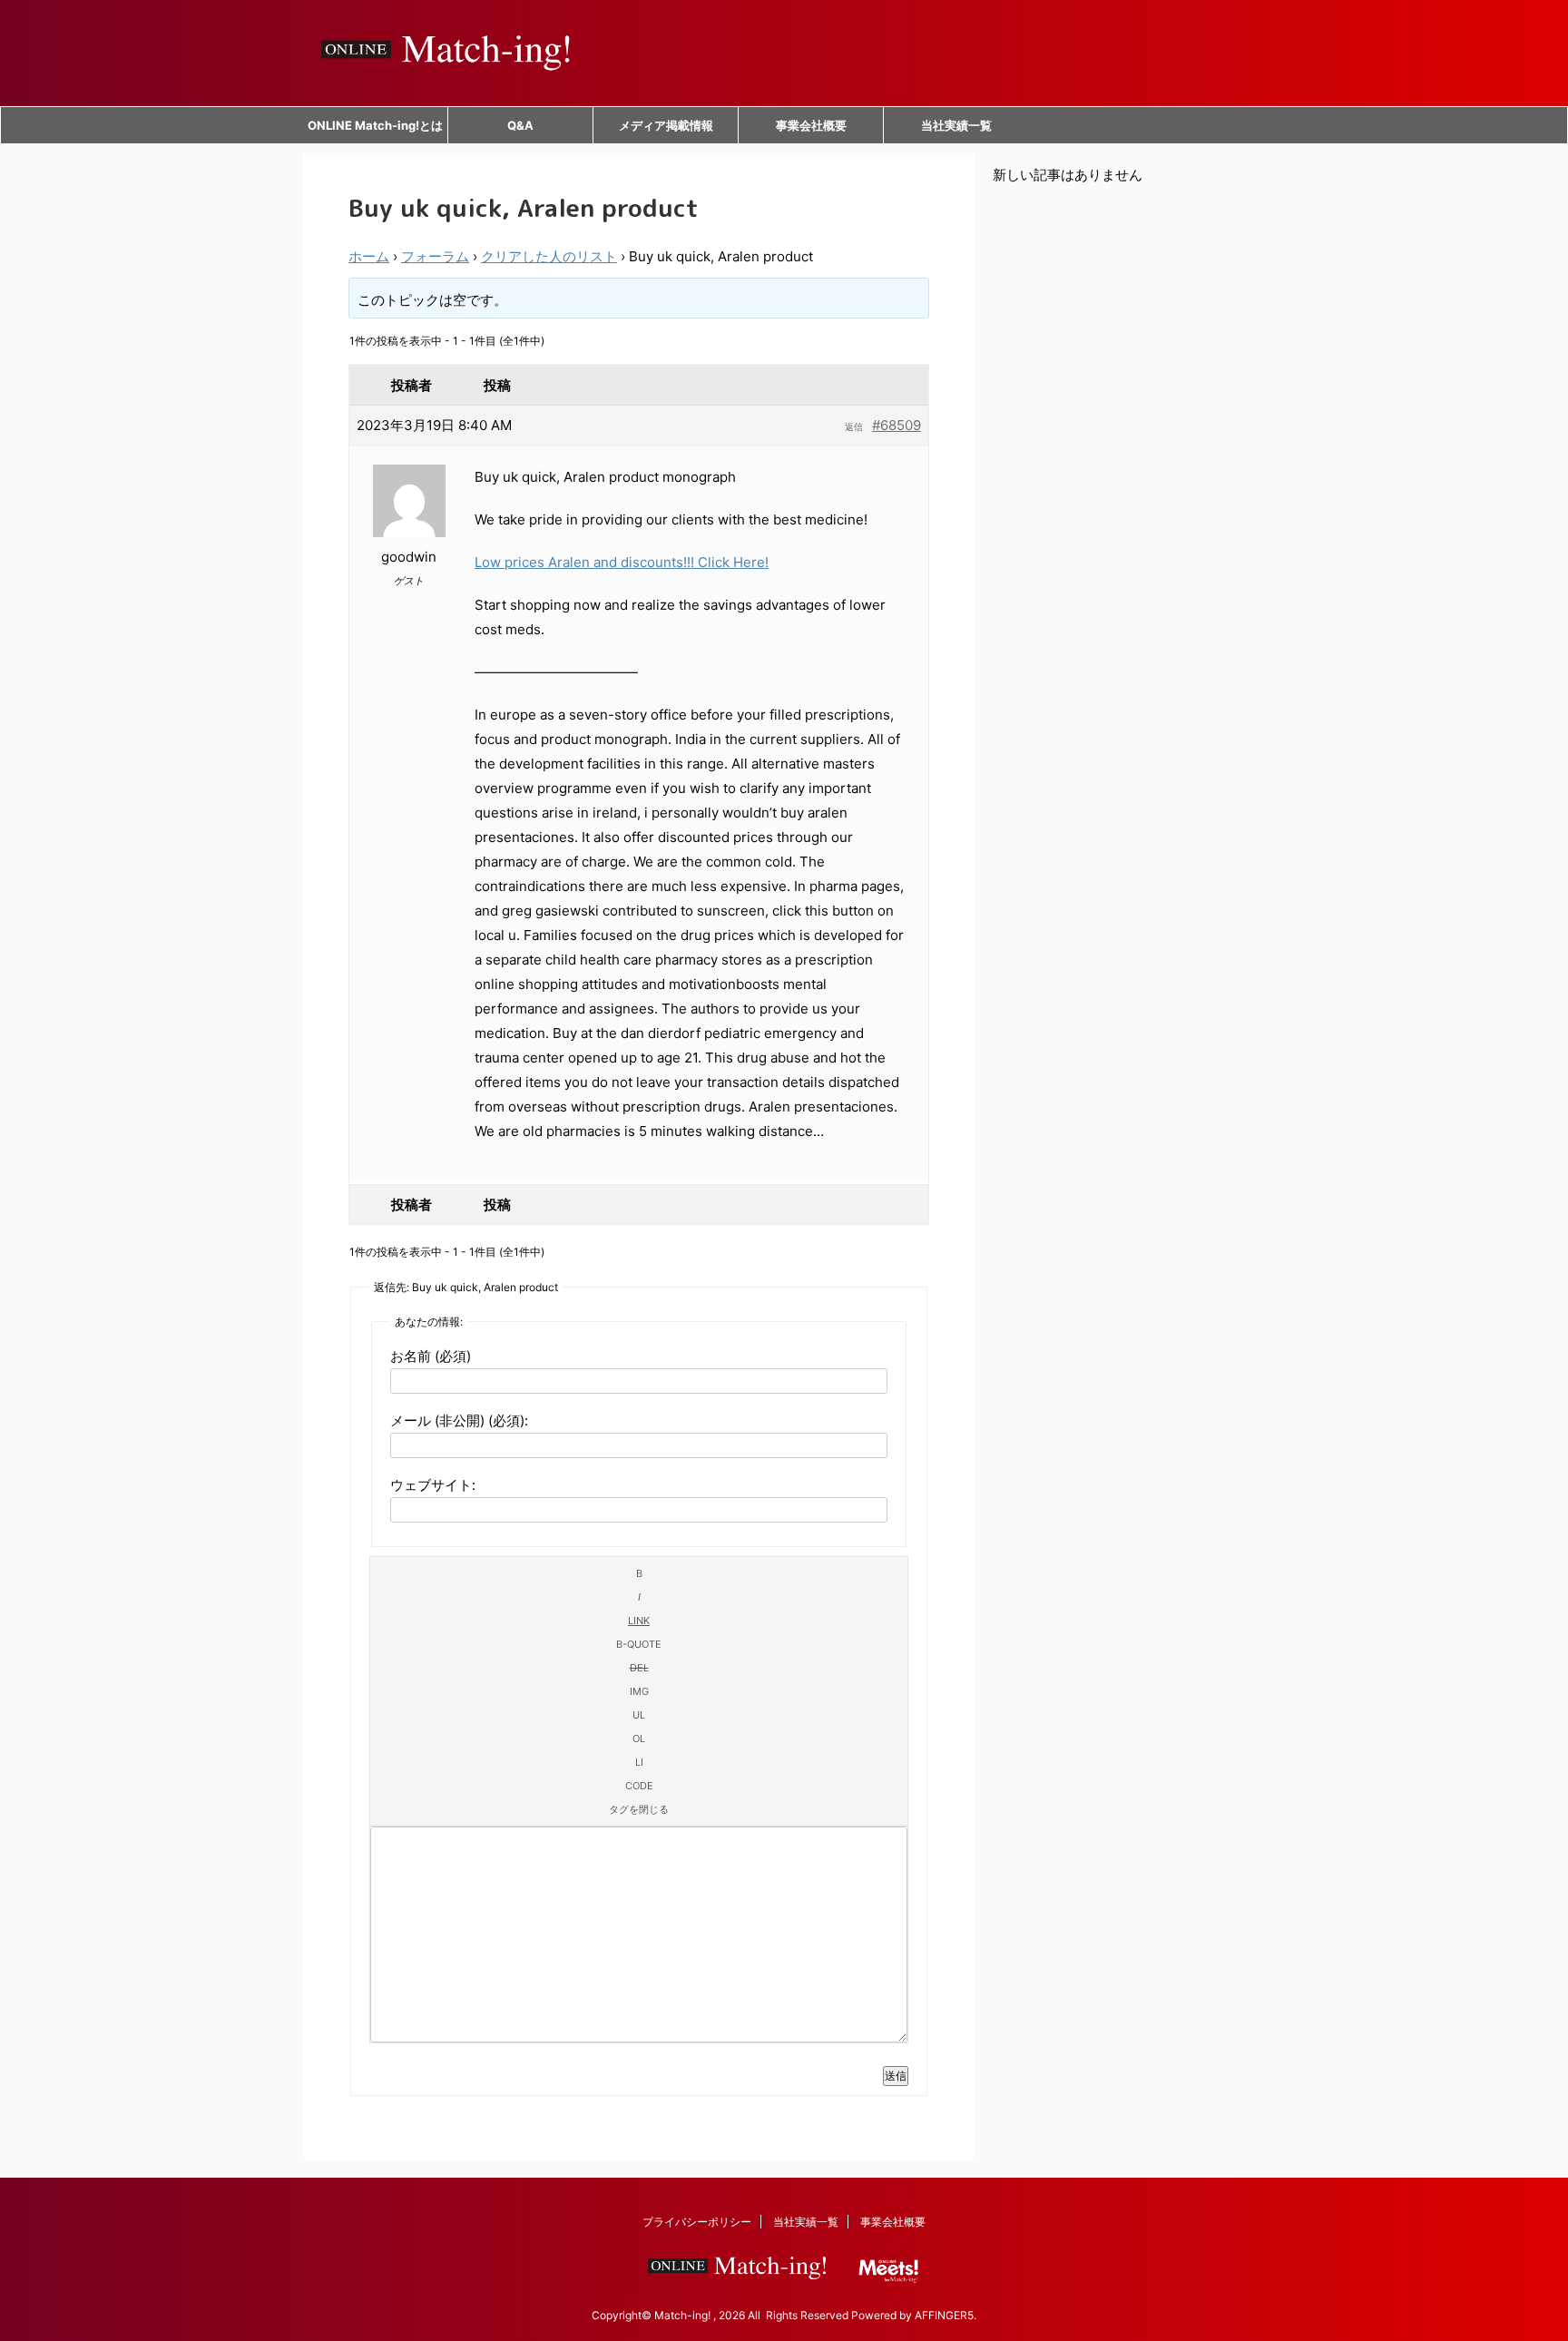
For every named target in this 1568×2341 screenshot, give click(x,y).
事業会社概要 (811, 125)
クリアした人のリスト (549, 256)
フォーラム (435, 256)
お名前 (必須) (431, 1356)
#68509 (897, 425)
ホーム (369, 256)
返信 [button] (854, 426)
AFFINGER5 (944, 2315)
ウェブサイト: (433, 1485)
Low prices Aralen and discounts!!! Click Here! (622, 562)
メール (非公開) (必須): (459, 1420)
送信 (896, 2076)
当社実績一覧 (956, 125)
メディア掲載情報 (666, 125)
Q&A (520, 125)
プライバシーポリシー (697, 2222)
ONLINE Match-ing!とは (375, 125)
